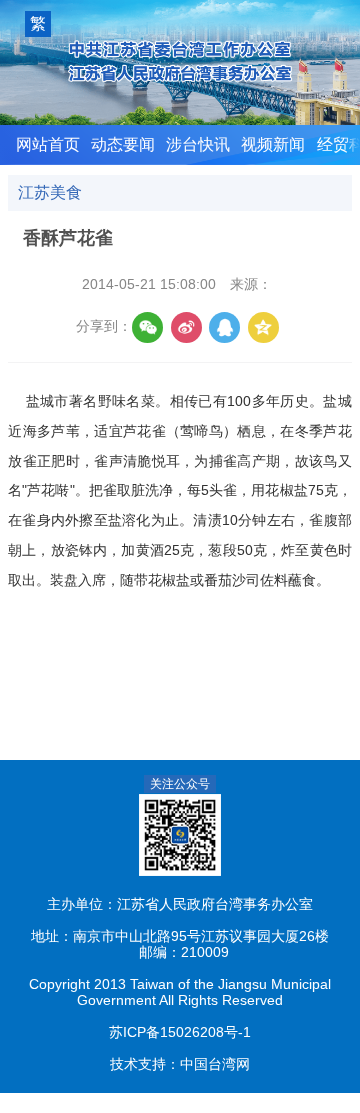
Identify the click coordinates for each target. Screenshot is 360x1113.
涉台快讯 (198, 144)
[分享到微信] (147, 327)
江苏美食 (50, 192)
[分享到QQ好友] (224, 327)
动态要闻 (123, 144)
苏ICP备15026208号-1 (180, 1032)
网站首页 (48, 144)
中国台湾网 (215, 1064)
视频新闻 (273, 144)
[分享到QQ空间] (263, 327)
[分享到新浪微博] (186, 327)
